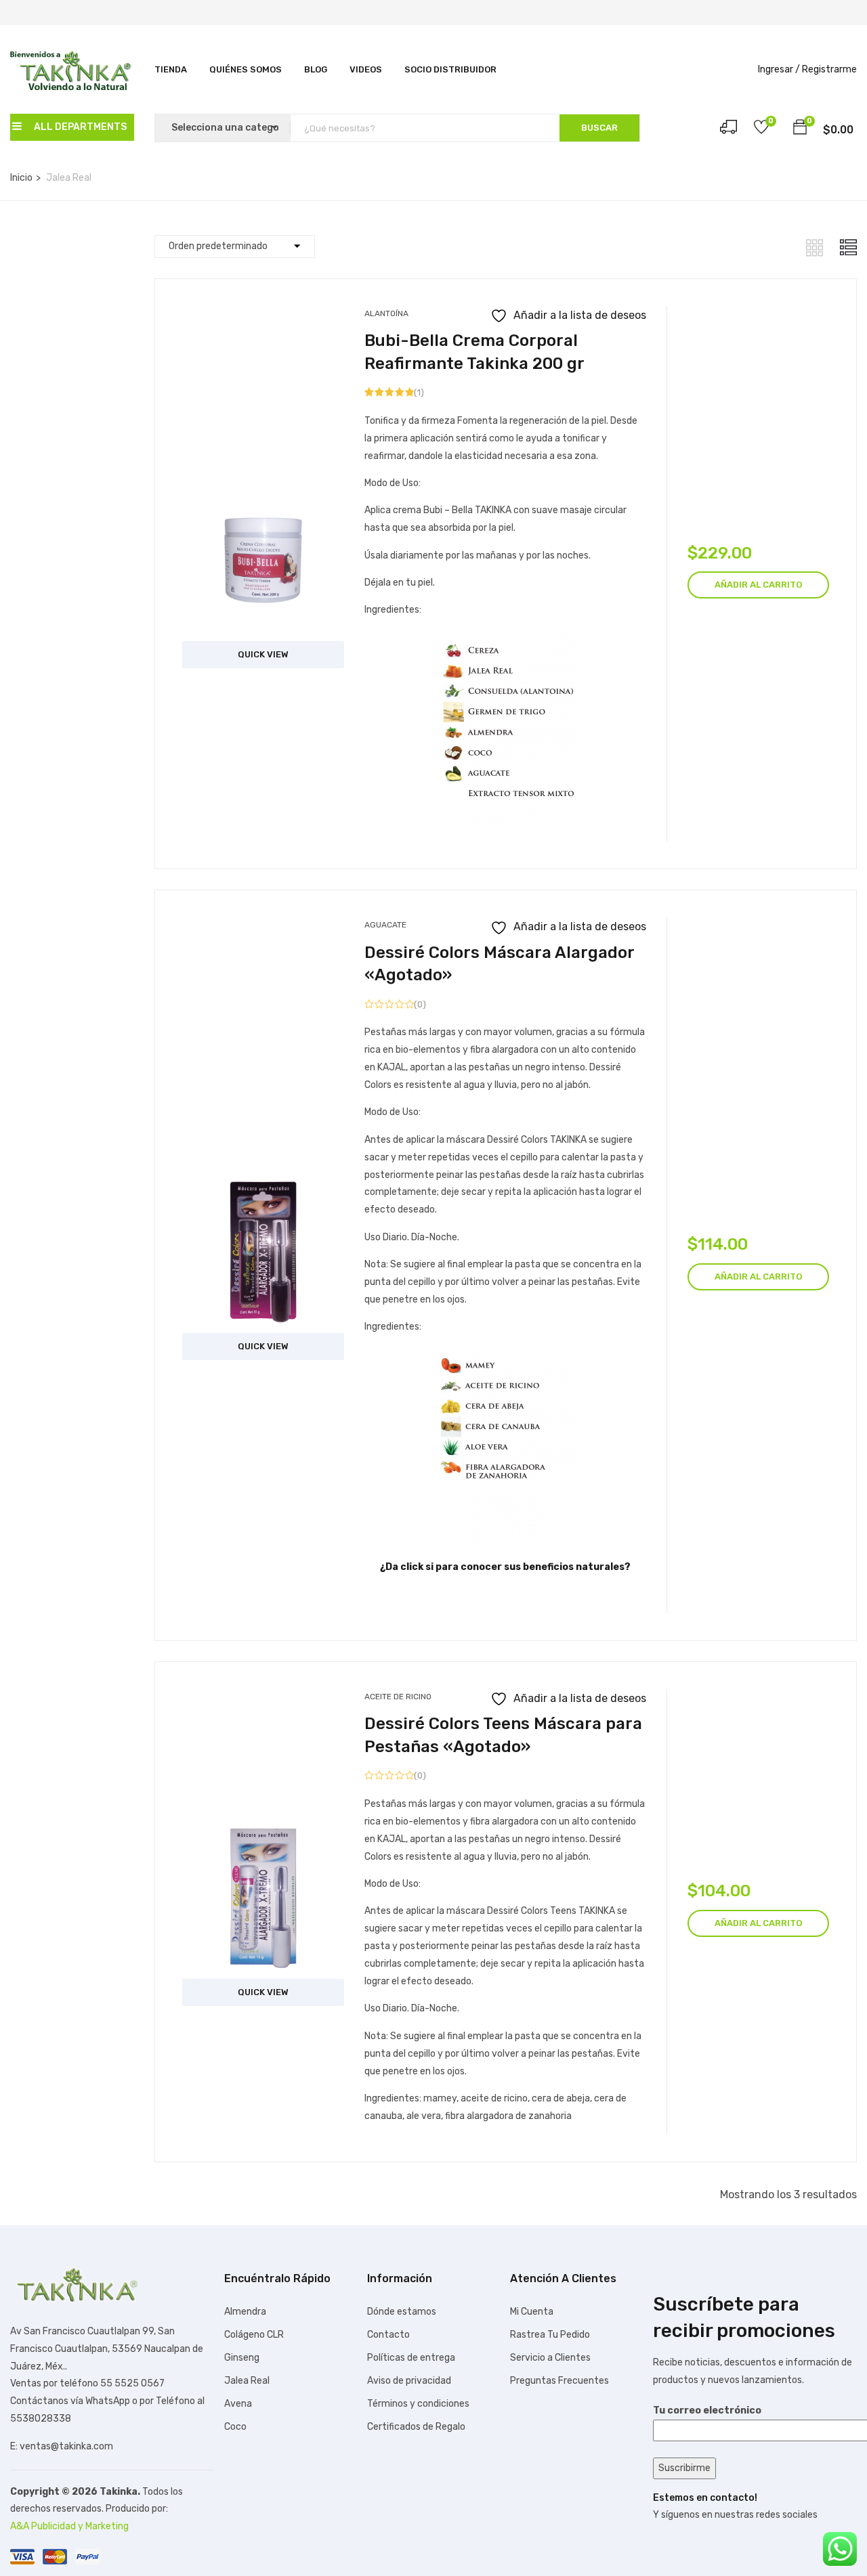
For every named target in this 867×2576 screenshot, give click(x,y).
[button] (800, 129)
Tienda (171, 69)
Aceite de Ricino (398, 1697)
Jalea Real (247, 2381)
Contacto (388, 2335)
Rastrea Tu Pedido (550, 2335)
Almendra (245, 2312)
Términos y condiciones (418, 2404)
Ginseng (242, 2358)
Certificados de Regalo (416, 2427)
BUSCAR (599, 128)
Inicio (21, 178)
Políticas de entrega (411, 2358)
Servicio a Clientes (550, 2358)
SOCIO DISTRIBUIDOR (450, 69)
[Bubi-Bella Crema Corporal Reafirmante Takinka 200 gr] (263, 489)
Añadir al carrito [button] (758, 585)
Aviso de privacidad (409, 2381)
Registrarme (829, 69)
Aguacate (385, 925)
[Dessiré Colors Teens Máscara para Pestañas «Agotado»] (263, 1828)
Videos (366, 69)
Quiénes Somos (246, 69)
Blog (316, 69)
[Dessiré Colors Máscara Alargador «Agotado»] (263, 1181)
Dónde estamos (402, 2312)
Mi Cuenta (532, 2312)
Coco (235, 2427)
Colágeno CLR (254, 2335)
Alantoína (386, 313)
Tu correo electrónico (707, 2410)
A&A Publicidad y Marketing (69, 2526)
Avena (238, 2404)
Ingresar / (779, 69)
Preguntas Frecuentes (559, 2381)
